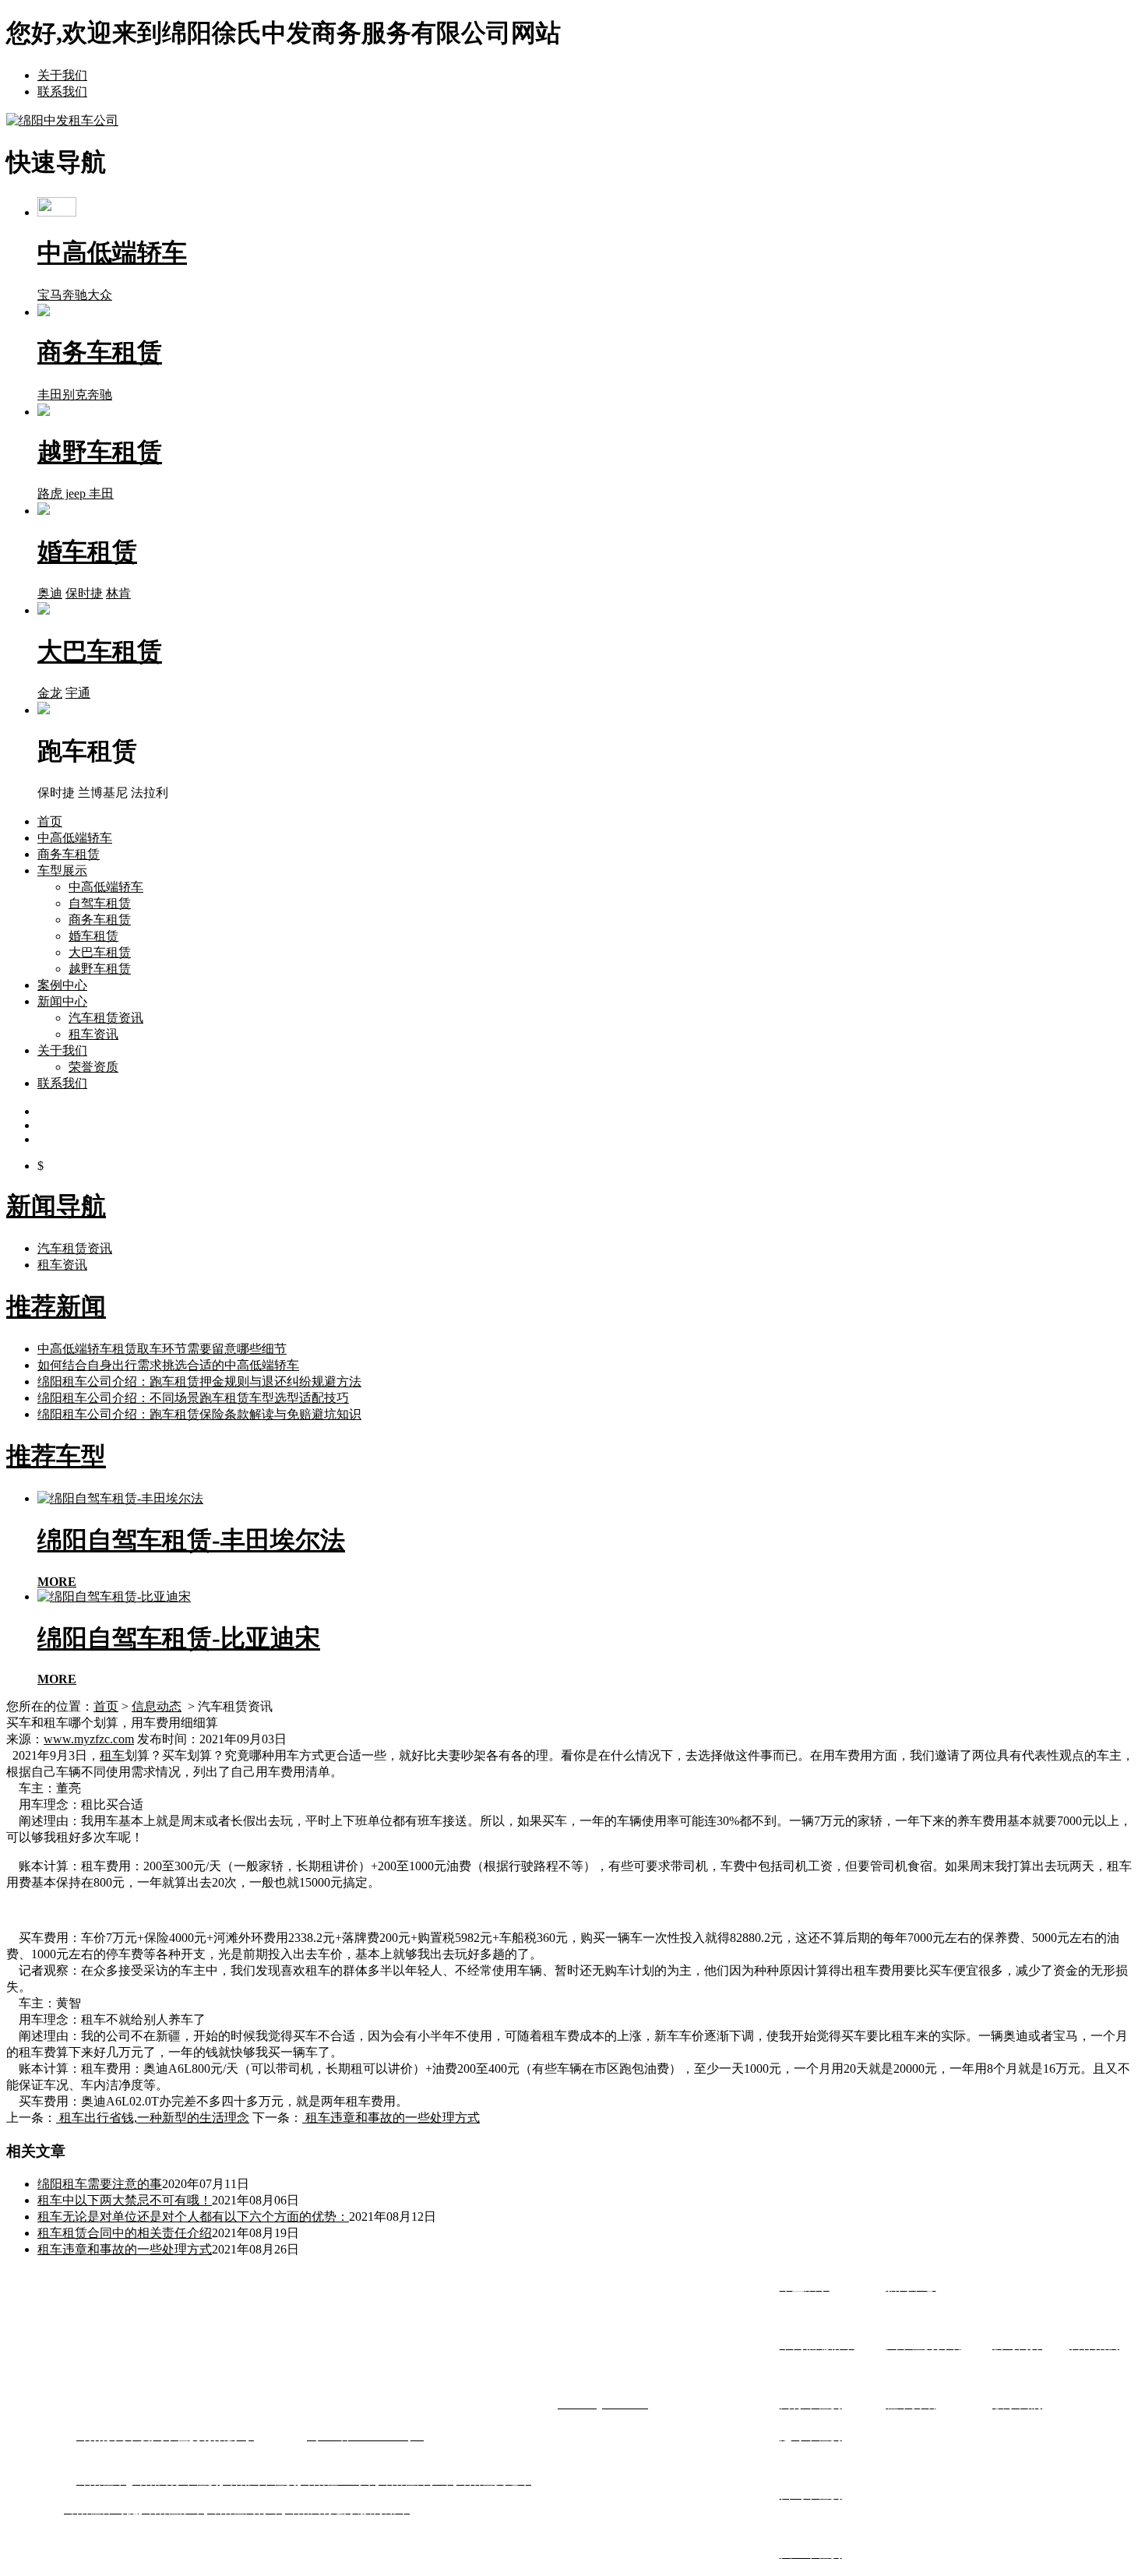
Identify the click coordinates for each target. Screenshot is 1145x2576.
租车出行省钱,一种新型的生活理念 (153, 2118)
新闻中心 (62, 1001)
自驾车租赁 (100, 903)
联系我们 (62, 92)
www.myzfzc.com (89, 1739)
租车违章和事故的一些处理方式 (391, 2118)
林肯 (118, 593)
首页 (50, 821)
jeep (76, 493)
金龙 (50, 693)
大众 (100, 295)
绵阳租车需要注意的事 (100, 2184)
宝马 (50, 295)
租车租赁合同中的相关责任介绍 (125, 2233)
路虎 (50, 493)
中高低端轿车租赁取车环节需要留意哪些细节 (162, 1349)
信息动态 (157, 1706)
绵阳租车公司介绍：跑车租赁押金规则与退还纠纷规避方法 (199, 1381)
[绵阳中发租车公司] (62, 120)
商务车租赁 (69, 854)
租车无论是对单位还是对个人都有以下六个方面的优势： (193, 2217)
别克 (75, 395)
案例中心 (62, 985)
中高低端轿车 (75, 838)
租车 (112, 1755)
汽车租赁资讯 (106, 1018)
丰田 (50, 395)
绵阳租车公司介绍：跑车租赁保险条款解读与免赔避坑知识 (199, 1414)
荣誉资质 (93, 1067)
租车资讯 (93, 1034)
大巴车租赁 (100, 952)
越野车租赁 (100, 969)
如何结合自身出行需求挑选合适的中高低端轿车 (168, 1365)
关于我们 (62, 75)
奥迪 (50, 593)
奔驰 (75, 295)
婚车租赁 (93, 936)
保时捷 (84, 593)
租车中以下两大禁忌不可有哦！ (125, 2200)
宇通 (78, 693)
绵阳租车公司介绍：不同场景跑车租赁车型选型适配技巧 (193, 1398)
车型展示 (62, 870)
